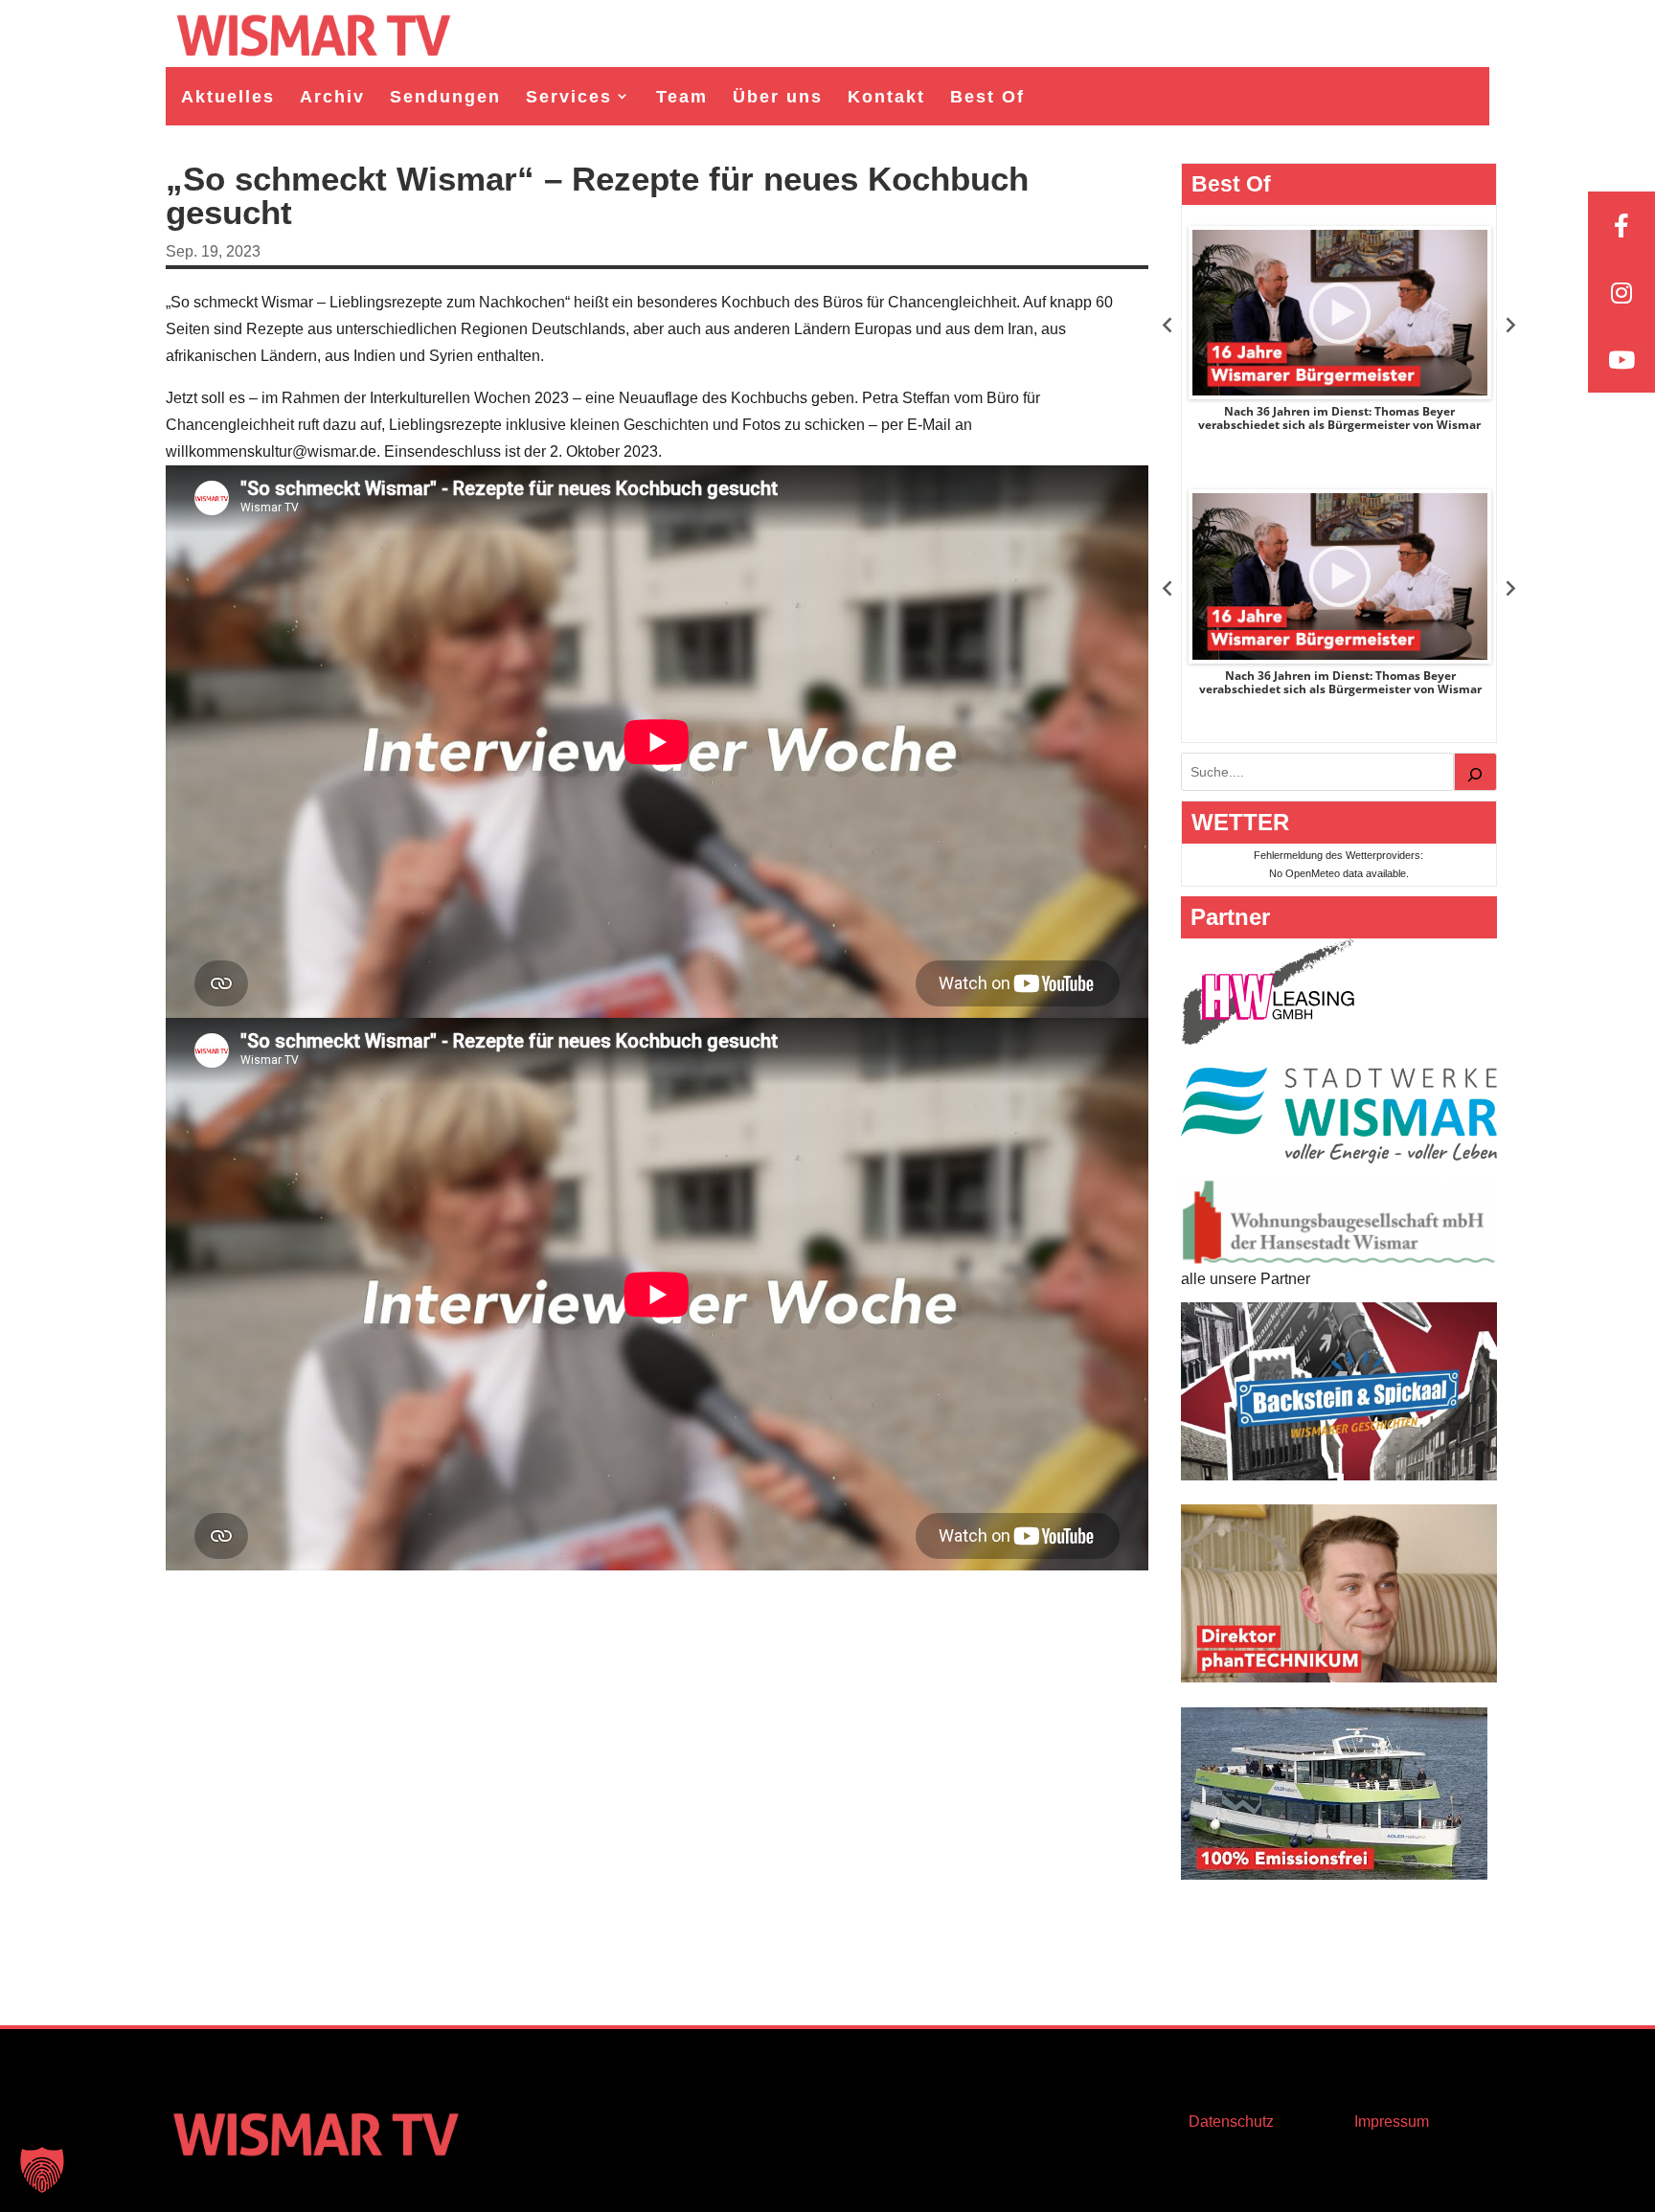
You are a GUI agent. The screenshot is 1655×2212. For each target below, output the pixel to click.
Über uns (778, 97)
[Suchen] (1476, 772)
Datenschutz (1231, 2122)
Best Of (987, 97)
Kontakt (886, 97)
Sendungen (445, 97)
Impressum (1392, 2122)
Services (569, 97)
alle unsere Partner (1246, 1279)
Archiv (332, 97)
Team (682, 97)
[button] (42, 2170)
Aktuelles (228, 97)
